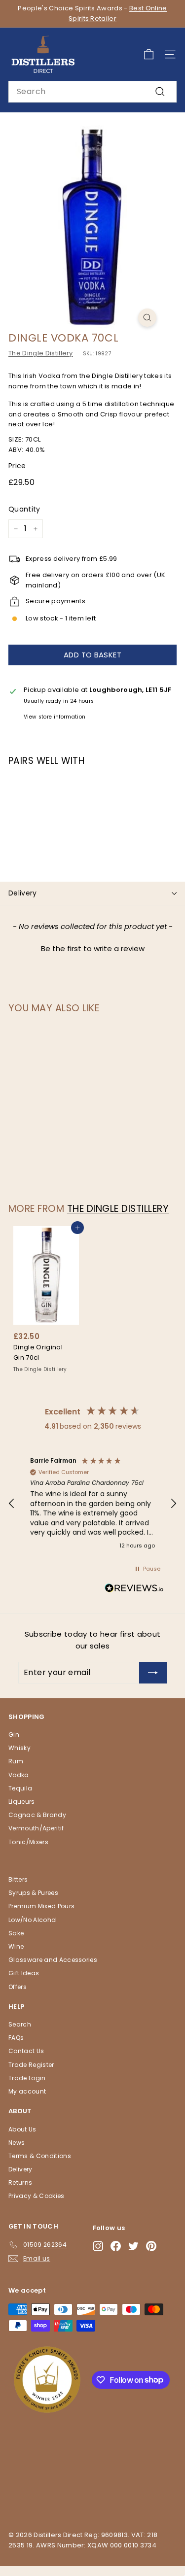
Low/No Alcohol (33, 1920)
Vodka (19, 1775)
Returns (20, 2182)
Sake (16, 1933)
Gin (14, 1735)
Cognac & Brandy (37, 1815)
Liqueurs (22, 1802)
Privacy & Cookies (37, 2196)
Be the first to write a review (93, 948)
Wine (16, 1946)
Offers (18, 1987)
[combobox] (92, 92)
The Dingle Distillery (41, 353)
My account (27, 2091)
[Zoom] (147, 318)
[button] (92, 947)
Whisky (19, 1748)
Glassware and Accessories (53, 1960)
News (17, 2143)
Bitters (18, 1879)
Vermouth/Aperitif (36, 1828)
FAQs (16, 2038)
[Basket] (149, 54)
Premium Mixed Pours (41, 1906)
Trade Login (27, 2078)
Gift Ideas (24, 1973)
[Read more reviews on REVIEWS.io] (134, 1590)
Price (17, 466)
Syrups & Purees (33, 1893)
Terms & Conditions (40, 2156)
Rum (16, 1761)
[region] (92, 1504)
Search (20, 2024)
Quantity (24, 509)
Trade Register (31, 2065)
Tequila (20, 1788)
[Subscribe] (153, 1673)
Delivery (23, 893)
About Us (22, 2129)
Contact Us (26, 2051)
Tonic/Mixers (28, 1842)
